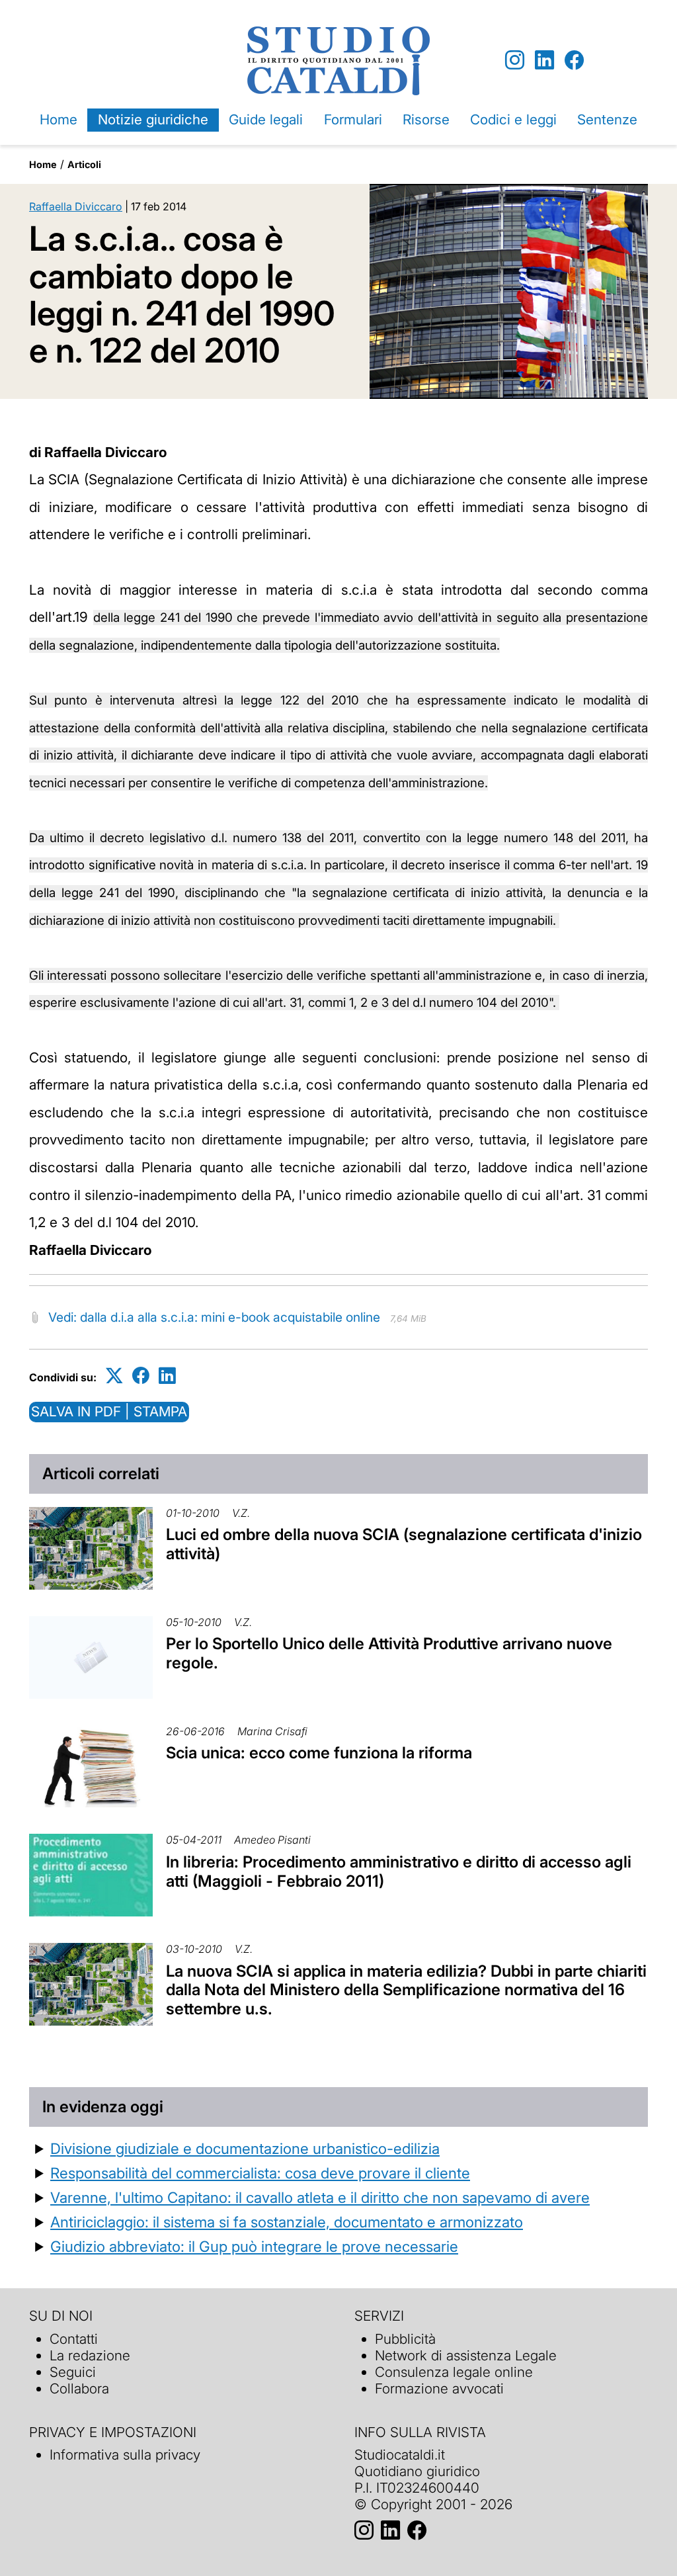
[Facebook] (574, 61)
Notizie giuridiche (153, 119)
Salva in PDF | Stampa (109, 1411)
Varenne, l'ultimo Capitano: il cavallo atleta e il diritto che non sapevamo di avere (320, 2197)
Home (59, 119)
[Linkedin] (544, 61)
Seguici (73, 2372)
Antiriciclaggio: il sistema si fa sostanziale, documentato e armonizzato (287, 2222)
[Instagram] (515, 61)
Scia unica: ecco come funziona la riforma (319, 1753)
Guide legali (266, 119)
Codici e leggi (513, 119)
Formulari (353, 119)
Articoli (84, 164)
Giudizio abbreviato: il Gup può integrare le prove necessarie (254, 2246)
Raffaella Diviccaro (76, 206)
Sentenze (607, 119)
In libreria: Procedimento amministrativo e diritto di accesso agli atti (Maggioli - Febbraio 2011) (399, 1871)
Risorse (426, 119)
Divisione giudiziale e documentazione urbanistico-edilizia (245, 2148)
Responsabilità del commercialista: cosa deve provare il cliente (260, 2173)
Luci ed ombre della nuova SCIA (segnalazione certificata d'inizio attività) (404, 1544)
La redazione (90, 2355)
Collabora (79, 2388)
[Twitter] (114, 1375)
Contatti (74, 2339)
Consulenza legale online (454, 2372)
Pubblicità (405, 2339)
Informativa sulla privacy (125, 2455)
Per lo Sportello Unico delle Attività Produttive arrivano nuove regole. (389, 1653)
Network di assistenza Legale (466, 2355)
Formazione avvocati (439, 2388)
